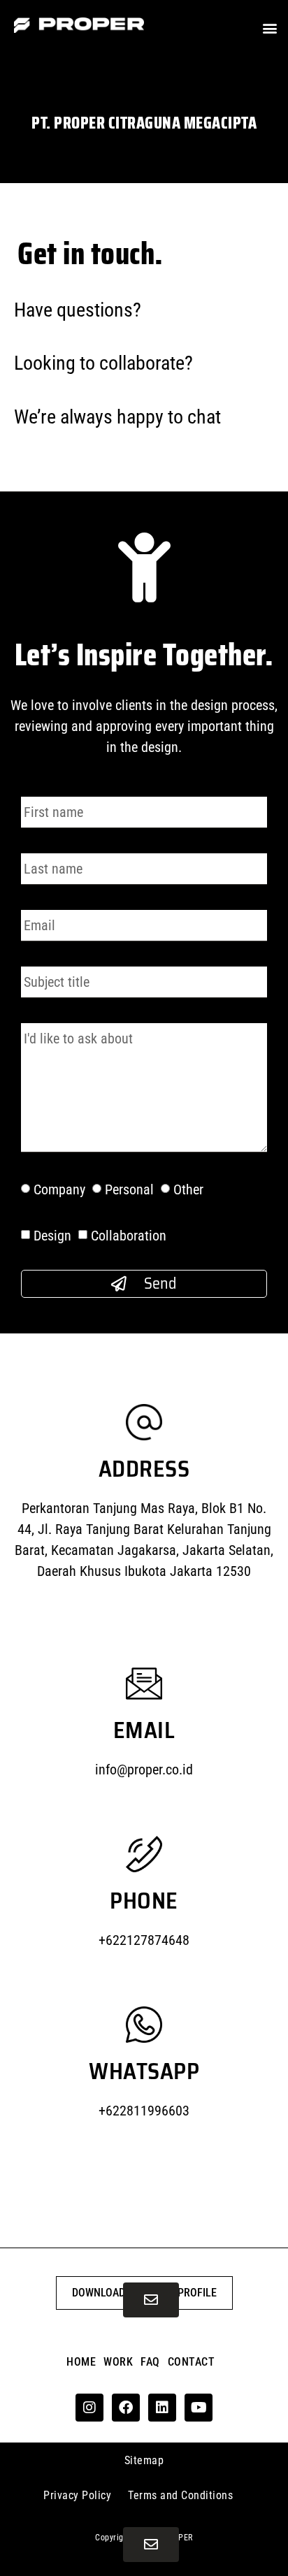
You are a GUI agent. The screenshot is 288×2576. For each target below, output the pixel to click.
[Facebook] (126, 2408)
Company (59, 1189)
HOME (81, 2362)
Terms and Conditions (180, 2495)
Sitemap (144, 2460)
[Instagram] (89, 2408)
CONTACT (192, 2362)
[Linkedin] (162, 2408)
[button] (269, 28)
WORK (118, 2362)
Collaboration (129, 1236)
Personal (129, 1189)
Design (52, 1236)
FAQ (150, 2362)
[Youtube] (199, 2408)
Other (188, 1189)
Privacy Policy (77, 2495)
